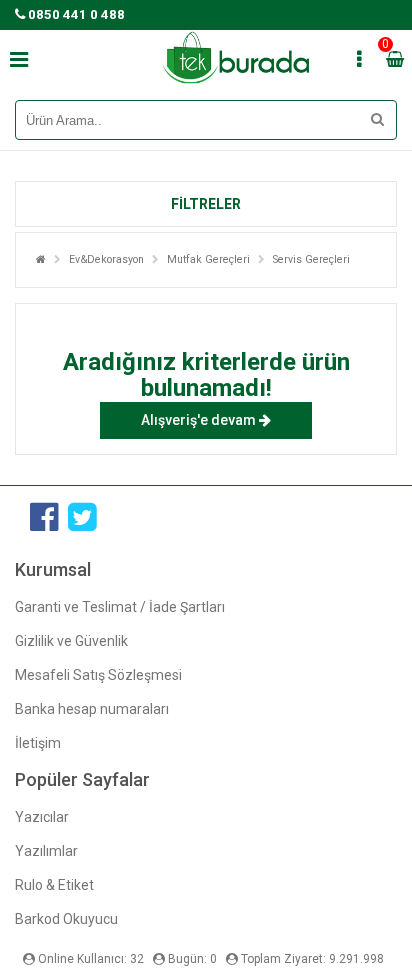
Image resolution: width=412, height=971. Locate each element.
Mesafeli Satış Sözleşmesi (98, 675)
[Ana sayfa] (41, 259)
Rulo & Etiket (54, 885)
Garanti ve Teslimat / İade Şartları (120, 607)
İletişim (38, 743)
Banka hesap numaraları (92, 709)
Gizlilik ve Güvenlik (71, 641)
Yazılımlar (46, 851)
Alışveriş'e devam (200, 420)
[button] (206, 204)
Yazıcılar (42, 817)
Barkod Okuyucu (66, 919)
